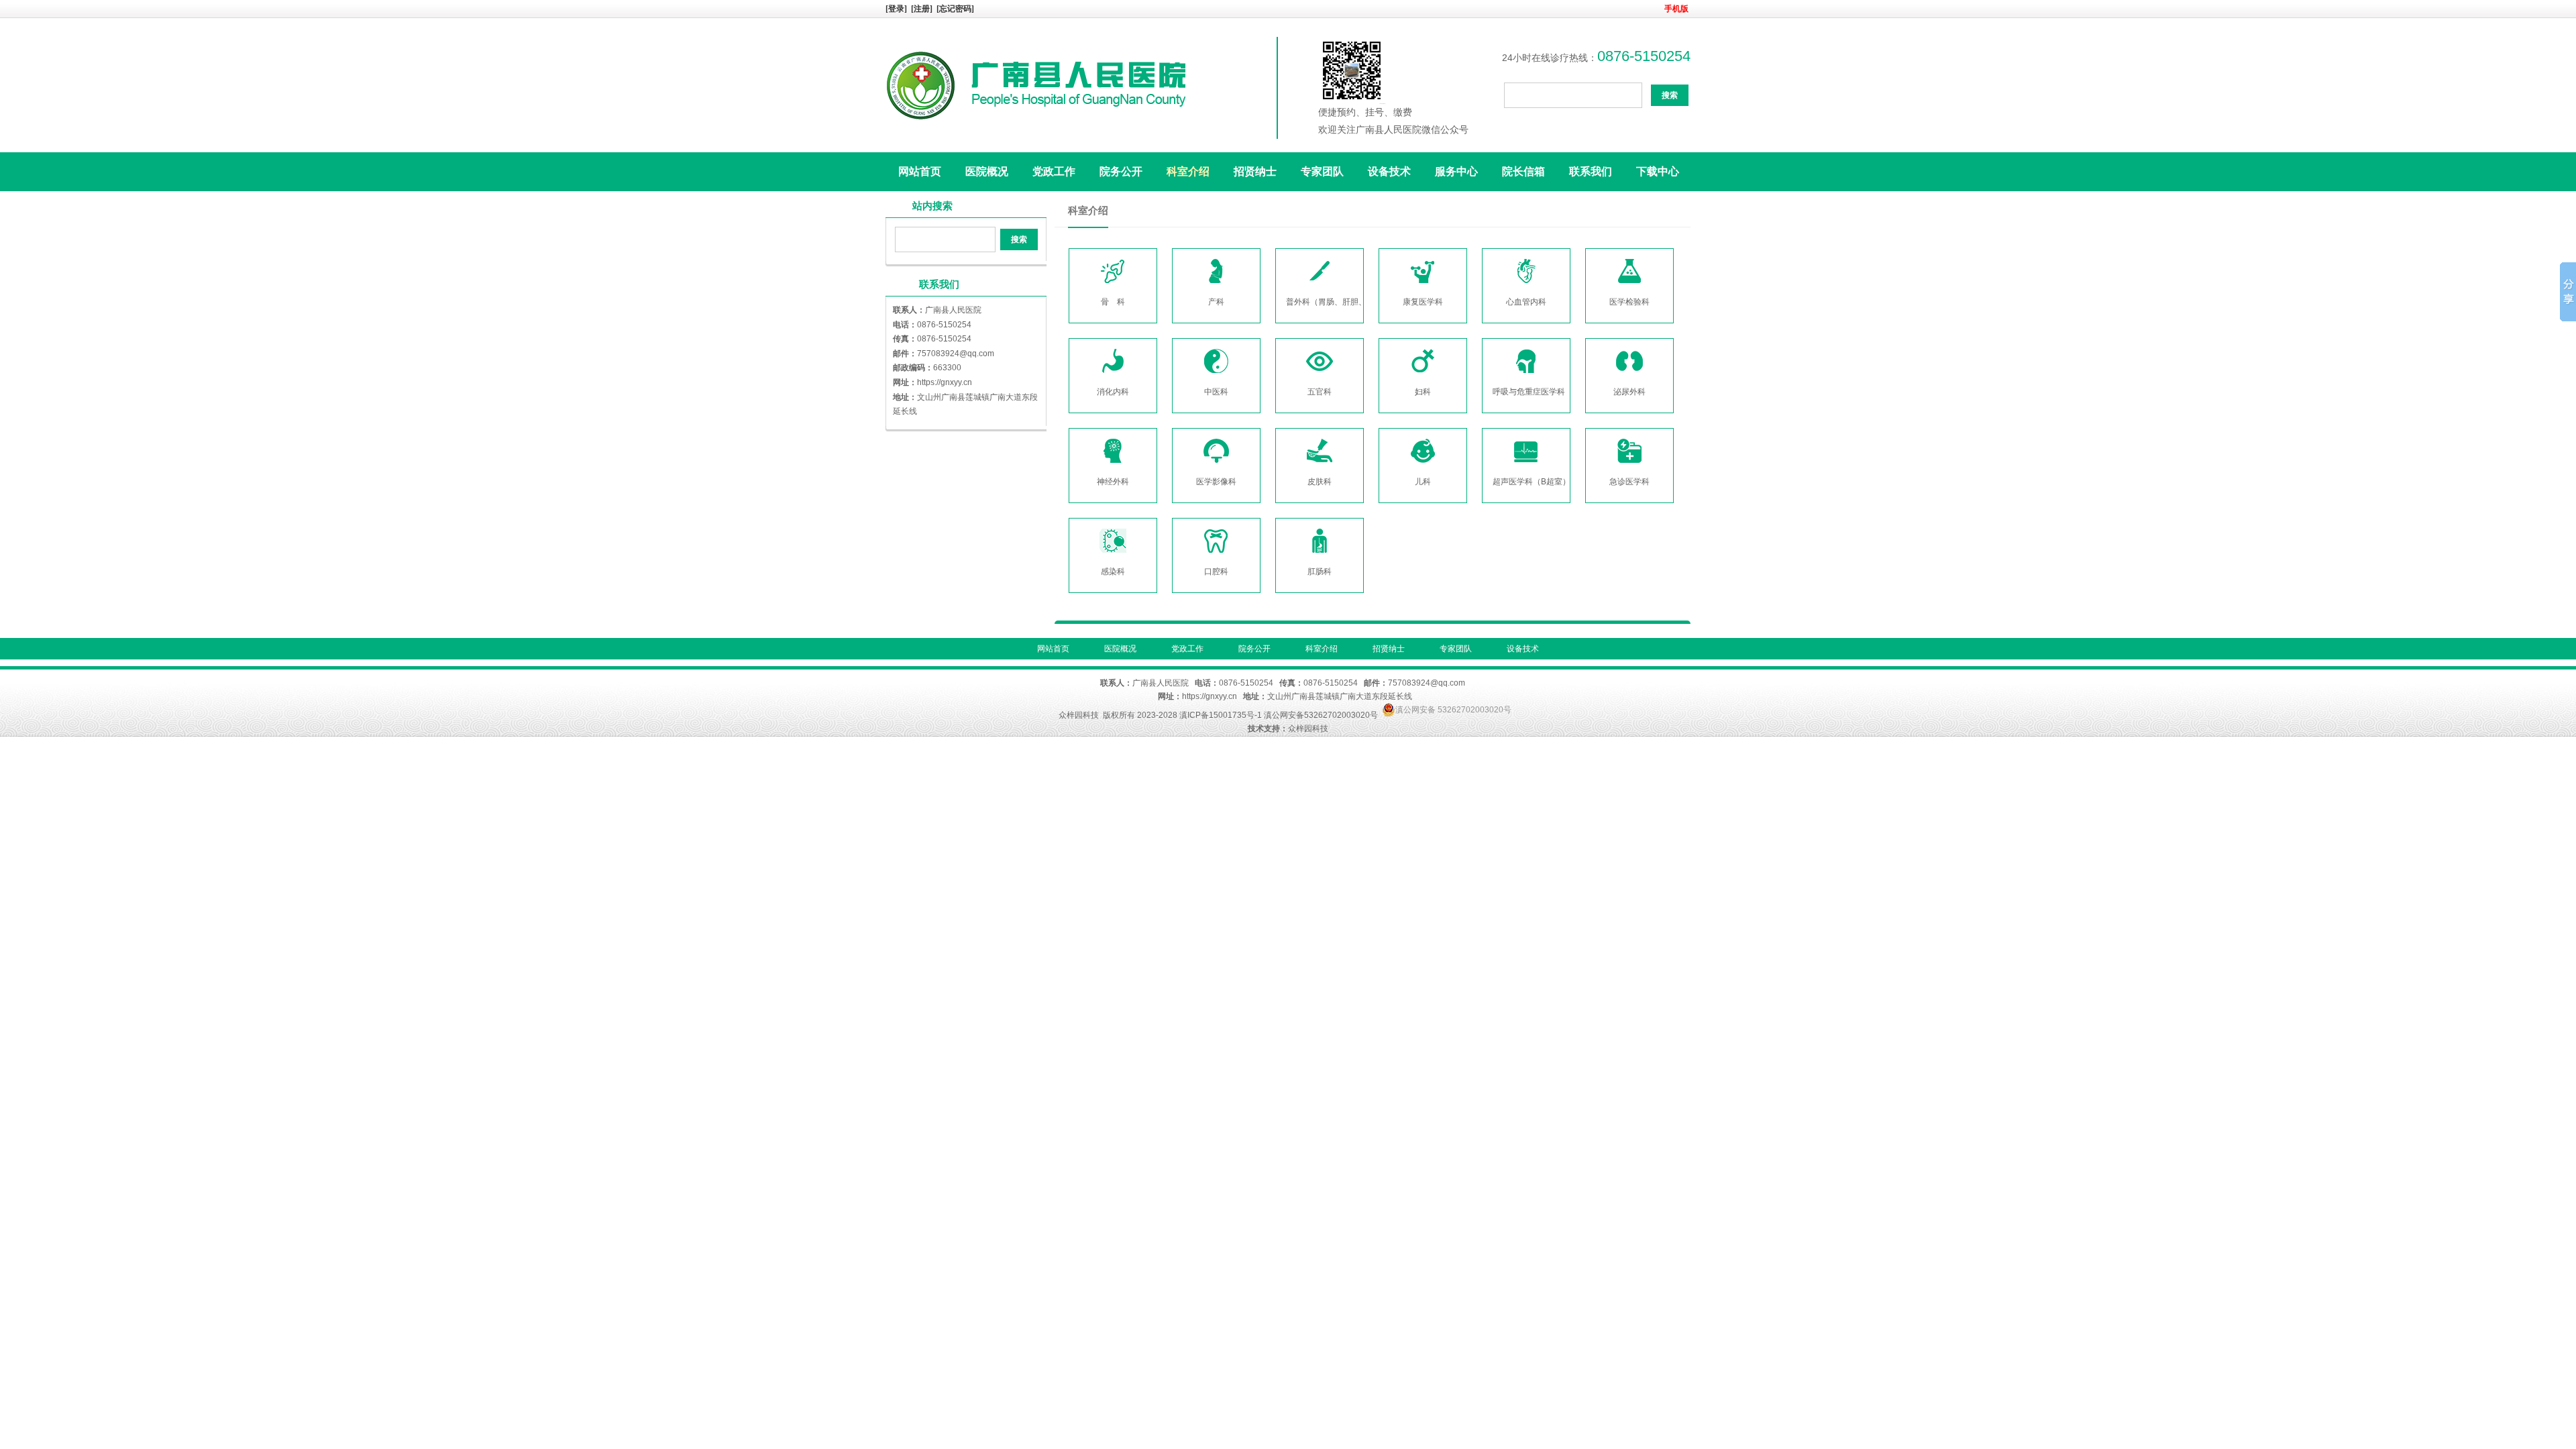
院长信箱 (1523, 171)
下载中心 (1658, 171)
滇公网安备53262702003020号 (1321, 715)
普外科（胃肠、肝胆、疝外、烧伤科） (1354, 302)
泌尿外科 (1629, 392)
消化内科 (1113, 392)
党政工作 (1054, 171)
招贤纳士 (1255, 171)
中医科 (1216, 392)
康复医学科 (1423, 302)
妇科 (1423, 392)
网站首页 (920, 171)
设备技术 (1389, 171)
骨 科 (1113, 302)
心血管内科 (1526, 302)
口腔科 (1216, 572)
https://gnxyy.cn (945, 382)
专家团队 (1322, 171)
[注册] (923, 9)
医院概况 (987, 171)
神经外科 (1113, 482)
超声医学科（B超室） (1532, 482)
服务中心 (1456, 171)
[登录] (897, 9)
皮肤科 (1320, 482)
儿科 (1423, 482)
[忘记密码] (955, 9)
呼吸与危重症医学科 (1529, 392)
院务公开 (1121, 171)
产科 (1216, 302)
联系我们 (1591, 171)
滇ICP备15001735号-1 (1221, 715)
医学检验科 (1629, 302)
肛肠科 (1320, 572)
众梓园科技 (1079, 715)
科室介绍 (1188, 171)
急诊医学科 (1629, 482)
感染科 (1113, 572)
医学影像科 (1216, 482)
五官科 (1320, 392)
